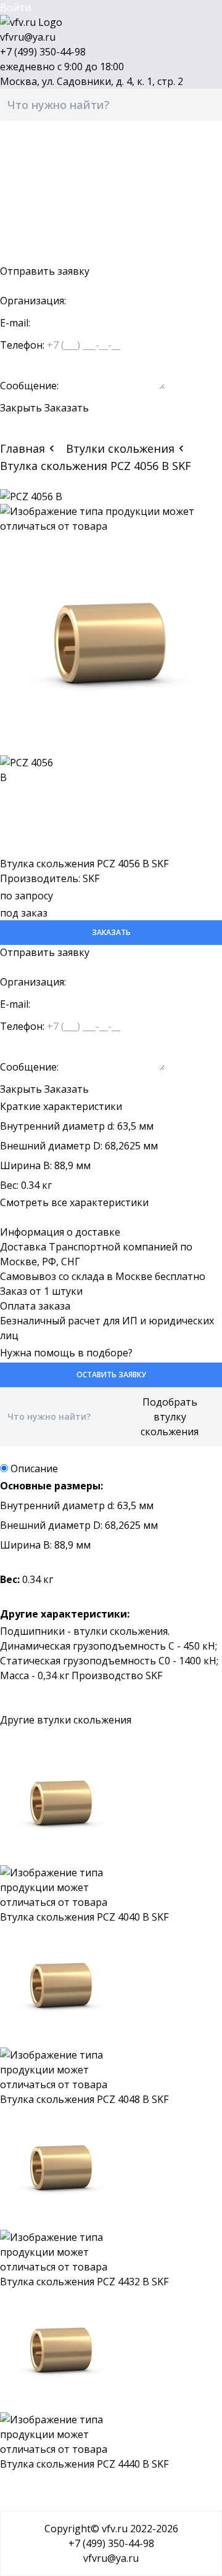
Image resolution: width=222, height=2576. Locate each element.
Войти (15, 7)
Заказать (67, 408)
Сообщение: (29, 386)
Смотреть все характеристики (74, 1202)
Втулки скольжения (120, 448)
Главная (23, 448)
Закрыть (21, 408)
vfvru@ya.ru (28, 37)
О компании (30, 212)
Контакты (24, 227)
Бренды (19, 182)
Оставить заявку (41, 256)
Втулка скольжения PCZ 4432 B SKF (84, 2282)
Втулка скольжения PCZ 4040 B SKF (84, 1917)
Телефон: (22, 345)
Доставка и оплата (46, 197)
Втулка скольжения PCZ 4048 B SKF (84, 2099)
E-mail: (15, 323)
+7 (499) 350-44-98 (43, 52)
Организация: (33, 301)
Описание (34, 1468)
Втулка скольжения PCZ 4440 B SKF (84, 2464)
